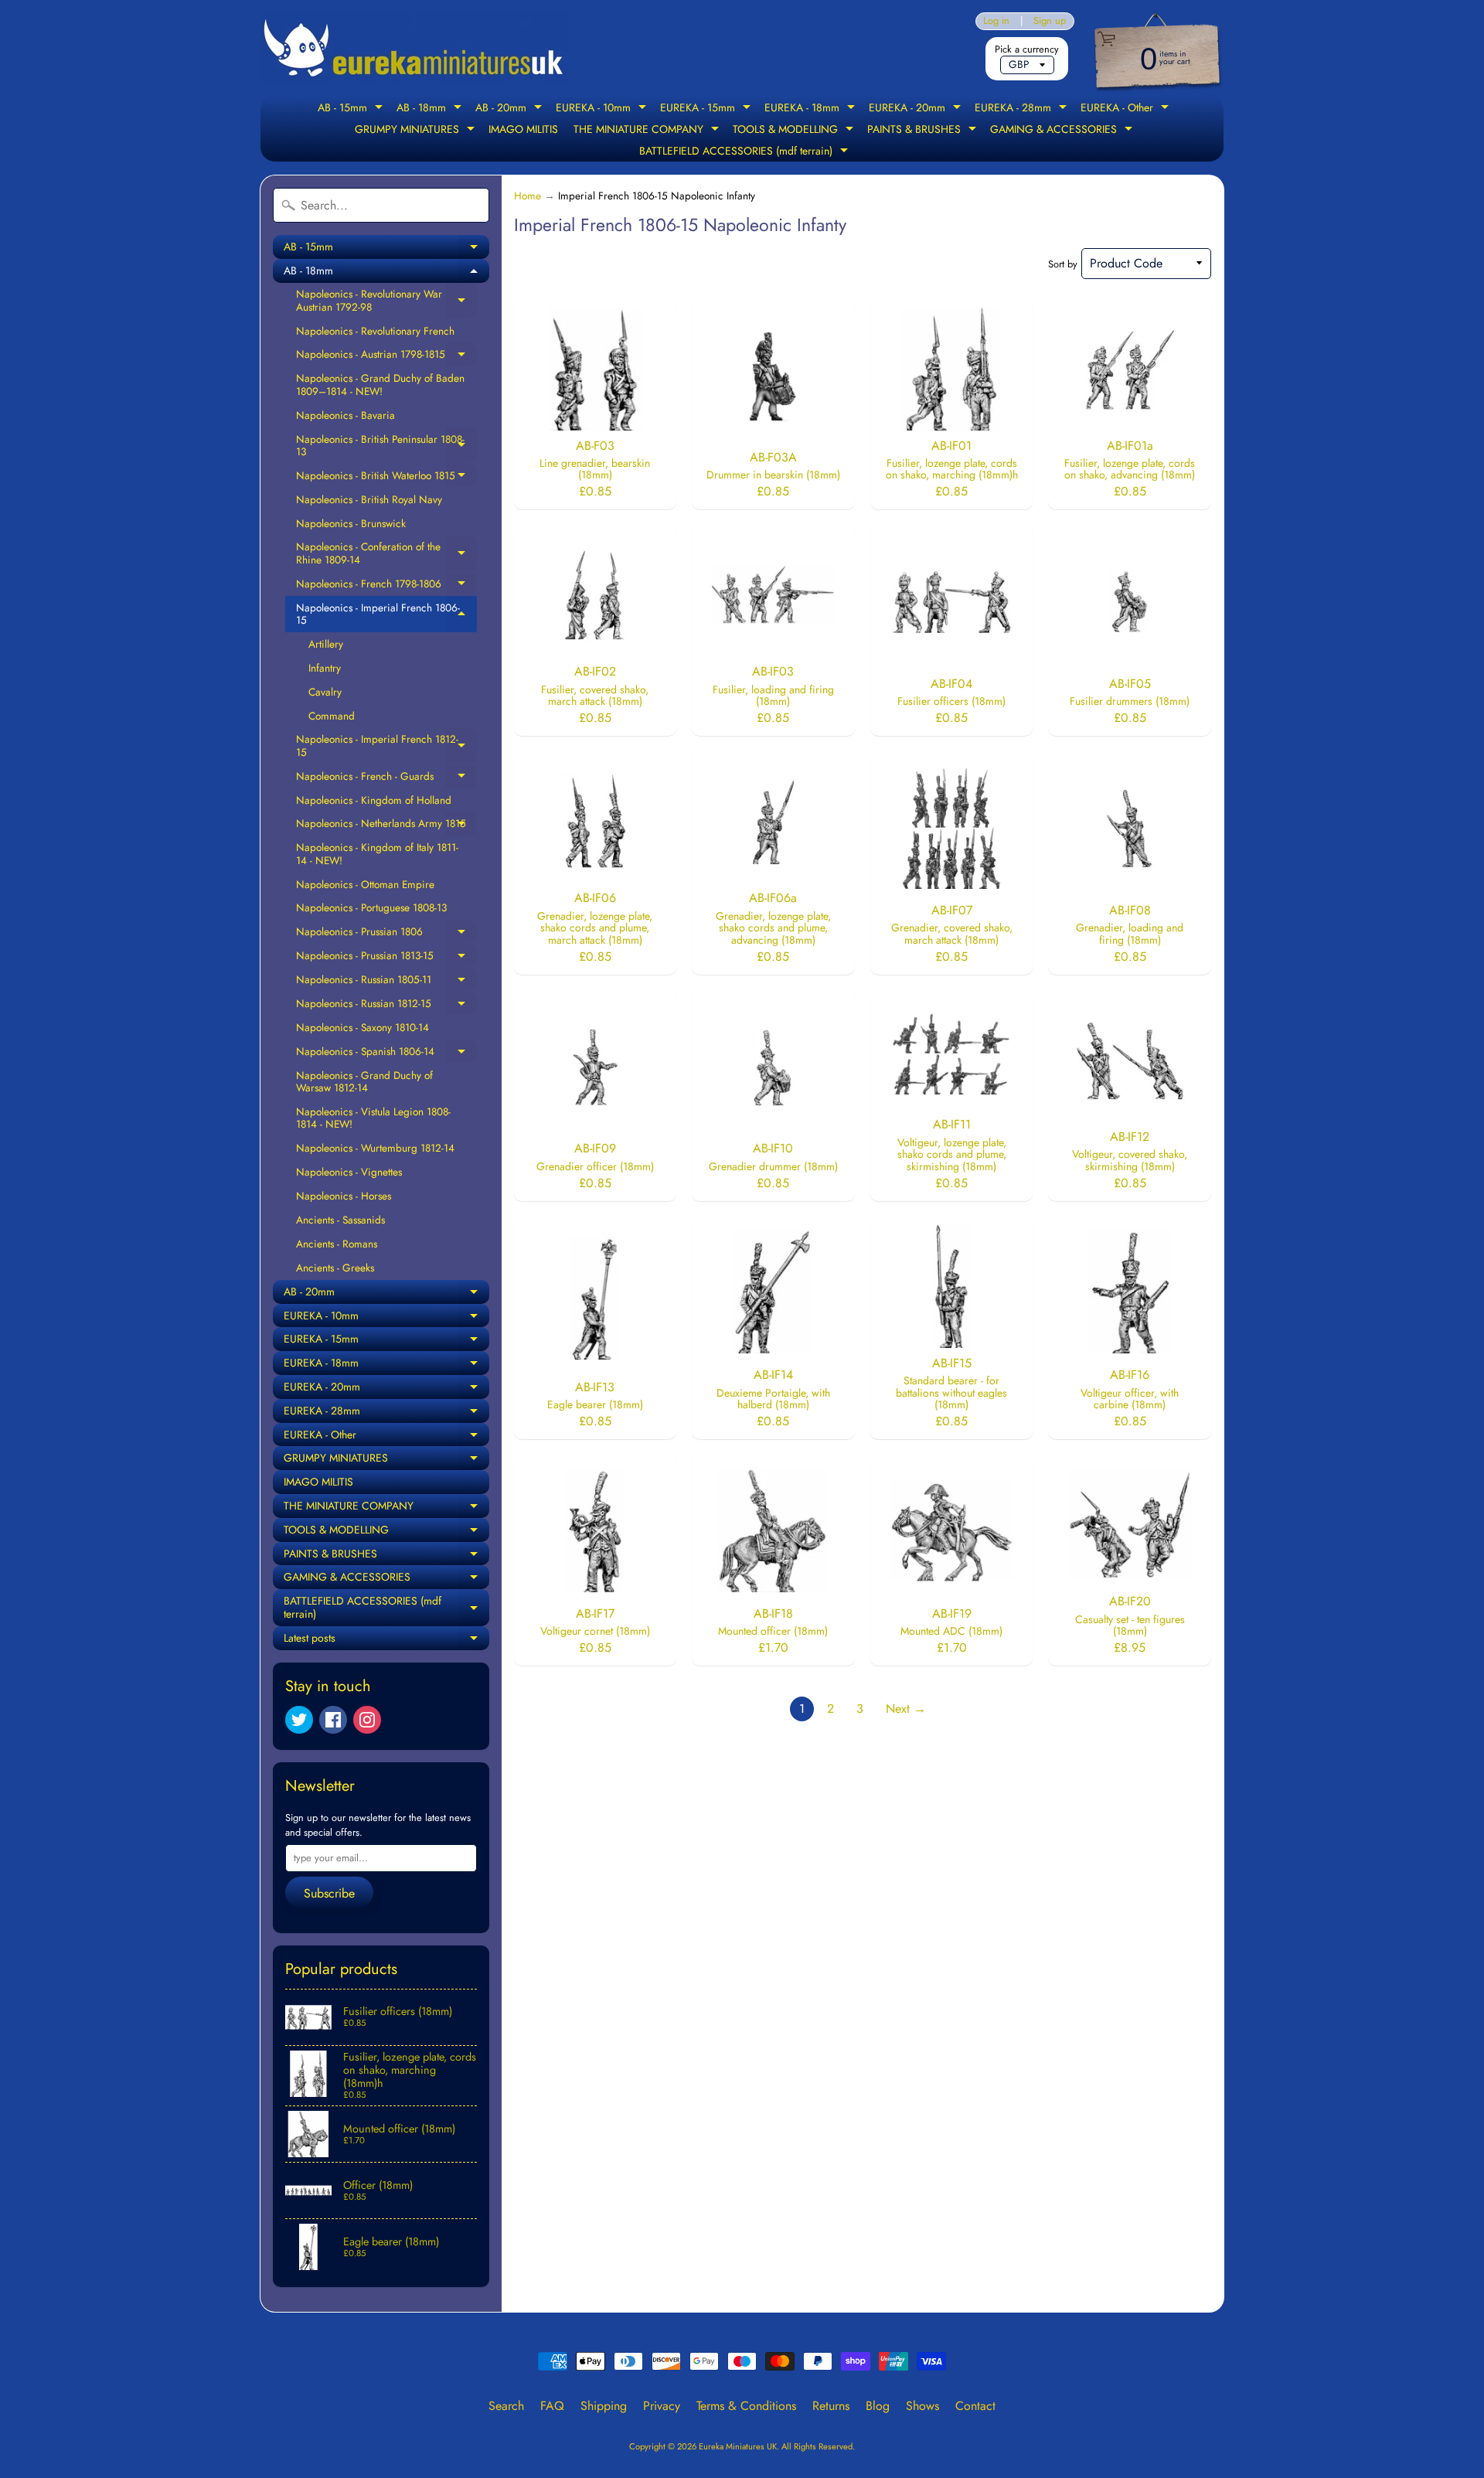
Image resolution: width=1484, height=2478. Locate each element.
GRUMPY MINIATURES (417, 131)
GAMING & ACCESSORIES (1063, 131)
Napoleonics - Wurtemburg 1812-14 (375, 1148)
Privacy (662, 2406)
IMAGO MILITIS (523, 129)
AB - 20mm (511, 109)
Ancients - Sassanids (340, 1220)
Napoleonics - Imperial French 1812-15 (386, 745)
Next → (906, 1709)
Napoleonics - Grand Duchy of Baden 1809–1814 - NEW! (380, 384)
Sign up (1050, 21)
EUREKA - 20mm (917, 109)
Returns (831, 2406)
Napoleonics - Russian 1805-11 (386, 982)
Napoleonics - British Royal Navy (369, 499)
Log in (996, 21)
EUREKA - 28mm (1023, 109)
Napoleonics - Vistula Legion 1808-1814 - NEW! (373, 1118)
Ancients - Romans (337, 1244)
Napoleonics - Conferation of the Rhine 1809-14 (386, 553)
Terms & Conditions (746, 2406)
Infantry (325, 668)
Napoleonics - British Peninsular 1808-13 (386, 446)
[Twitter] (299, 1720)
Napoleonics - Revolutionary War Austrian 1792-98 (386, 300)
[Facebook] (333, 1720)
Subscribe (329, 1893)
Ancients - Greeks (335, 1268)
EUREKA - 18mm (812, 109)
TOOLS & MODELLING (795, 131)
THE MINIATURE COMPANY (648, 131)
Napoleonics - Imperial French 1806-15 (386, 614)
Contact (975, 2406)
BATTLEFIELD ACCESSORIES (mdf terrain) (745, 152)
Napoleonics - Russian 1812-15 (386, 1006)
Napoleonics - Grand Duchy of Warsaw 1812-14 (364, 1081)
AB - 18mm (431, 109)
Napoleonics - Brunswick (351, 523)
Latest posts (386, 1640)
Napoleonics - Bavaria (345, 415)
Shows (922, 2406)
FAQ (552, 2406)
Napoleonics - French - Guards (386, 778)
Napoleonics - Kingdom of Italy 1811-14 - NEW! (377, 853)
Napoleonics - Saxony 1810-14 (362, 1027)
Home (528, 196)
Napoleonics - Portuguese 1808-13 (371, 907)
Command (332, 716)
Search (506, 2406)
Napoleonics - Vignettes (349, 1172)
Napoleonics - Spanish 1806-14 (386, 1053)
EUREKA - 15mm (707, 109)
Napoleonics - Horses (344, 1196)
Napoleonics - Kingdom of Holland (374, 800)
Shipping (604, 2406)
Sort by (1063, 264)
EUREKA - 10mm (603, 109)
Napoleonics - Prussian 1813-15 (386, 958)
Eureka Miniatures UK (738, 2446)
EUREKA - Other (1127, 109)
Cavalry (325, 692)
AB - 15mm (352, 109)
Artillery (326, 644)
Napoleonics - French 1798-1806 (386, 586)
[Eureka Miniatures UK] (414, 48)
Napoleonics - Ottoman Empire (365, 884)
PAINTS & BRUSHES (924, 131)
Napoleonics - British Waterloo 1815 (386, 478)
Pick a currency (1027, 49)
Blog (878, 2406)
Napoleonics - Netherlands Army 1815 (386, 825)
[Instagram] (367, 1720)
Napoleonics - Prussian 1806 (386, 934)
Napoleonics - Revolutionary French (375, 331)
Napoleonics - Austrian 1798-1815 (386, 356)
